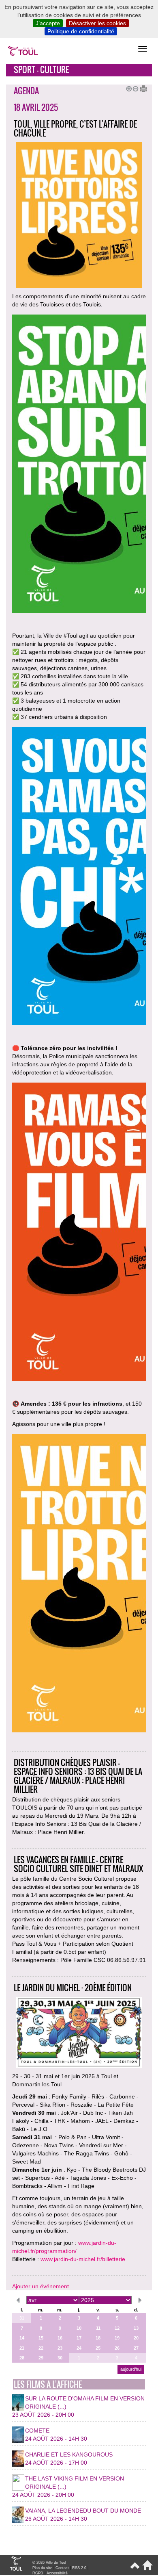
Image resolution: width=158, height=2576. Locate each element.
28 (22, 2358)
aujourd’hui (131, 2369)
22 (41, 2348)
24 (79, 2348)
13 (136, 2328)
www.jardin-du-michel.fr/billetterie (83, 2259)
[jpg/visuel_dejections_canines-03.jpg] (79, 465)
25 (98, 2348)
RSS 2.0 (79, 2568)
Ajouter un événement (41, 2286)
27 (136, 2348)
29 (41, 2358)
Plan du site (42, 2568)
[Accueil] (146, 2569)
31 (22, 2318)
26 (117, 2348)
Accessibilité (57, 2573)
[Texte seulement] (141, 88)
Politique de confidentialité (81, 31)
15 (41, 2338)
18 (98, 2338)
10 (79, 2328)
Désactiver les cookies (97, 23)
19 (117, 2338)
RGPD (38, 2573)
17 (79, 2338)
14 (22, 2338)
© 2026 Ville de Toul (49, 2563)
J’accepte (48, 23)
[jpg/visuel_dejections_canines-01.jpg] (79, 1233)
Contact (62, 2568)
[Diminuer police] (134, 88)
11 (98, 2328)
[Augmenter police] (128, 88)
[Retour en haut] (134, 2569)
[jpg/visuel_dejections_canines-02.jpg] (79, 877)
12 (117, 2328)
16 (60, 2338)
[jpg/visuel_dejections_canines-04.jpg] (79, 1584)
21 (22, 2348)
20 (136, 2338)
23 (60, 2348)
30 (60, 2358)
